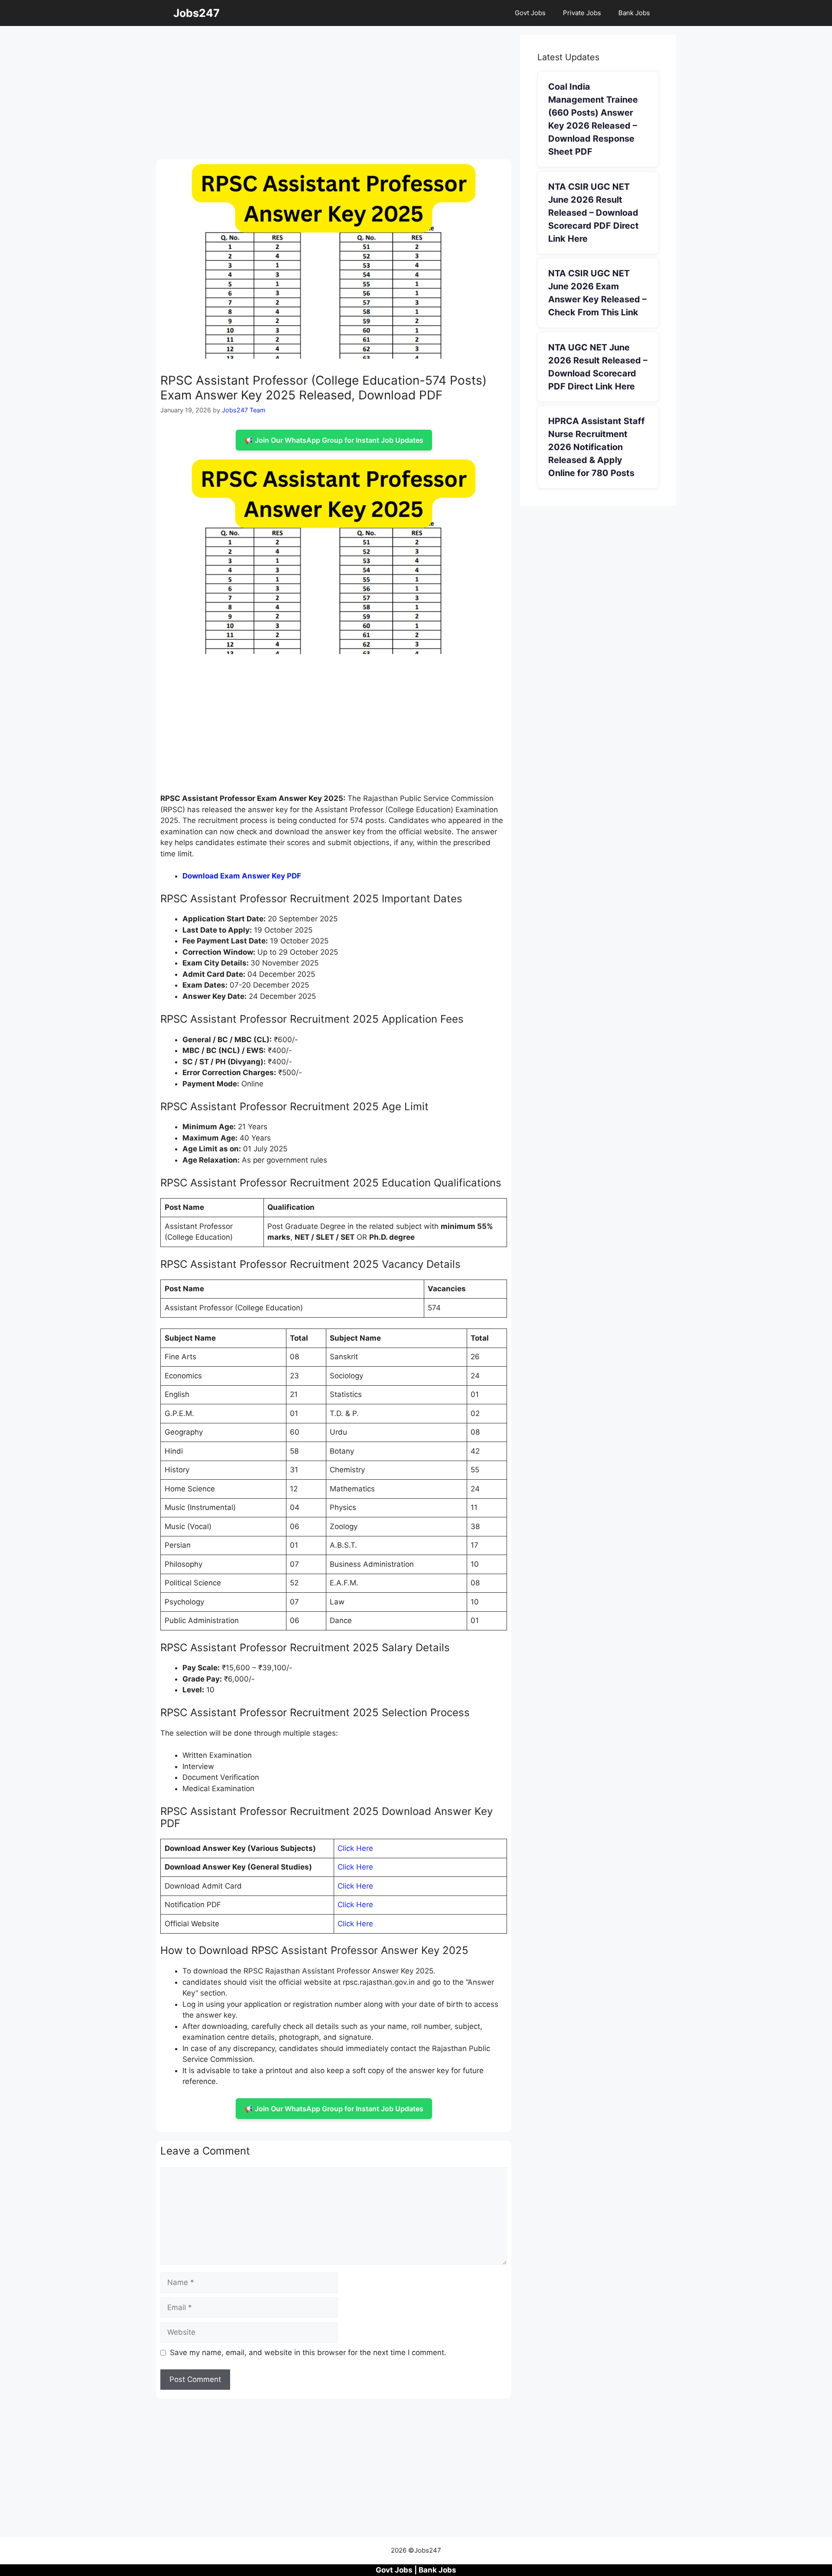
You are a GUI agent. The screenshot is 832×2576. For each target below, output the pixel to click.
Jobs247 (197, 13)
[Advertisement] (334, 95)
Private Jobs (582, 13)
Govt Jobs (530, 13)
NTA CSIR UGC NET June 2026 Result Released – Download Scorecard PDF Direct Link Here (593, 213)
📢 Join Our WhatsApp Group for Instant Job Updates (334, 440)
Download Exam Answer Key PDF (242, 876)
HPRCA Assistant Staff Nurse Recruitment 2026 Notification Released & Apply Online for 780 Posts (596, 447)
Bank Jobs (634, 13)
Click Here (355, 1848)
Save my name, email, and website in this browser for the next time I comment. (308, 2352)
